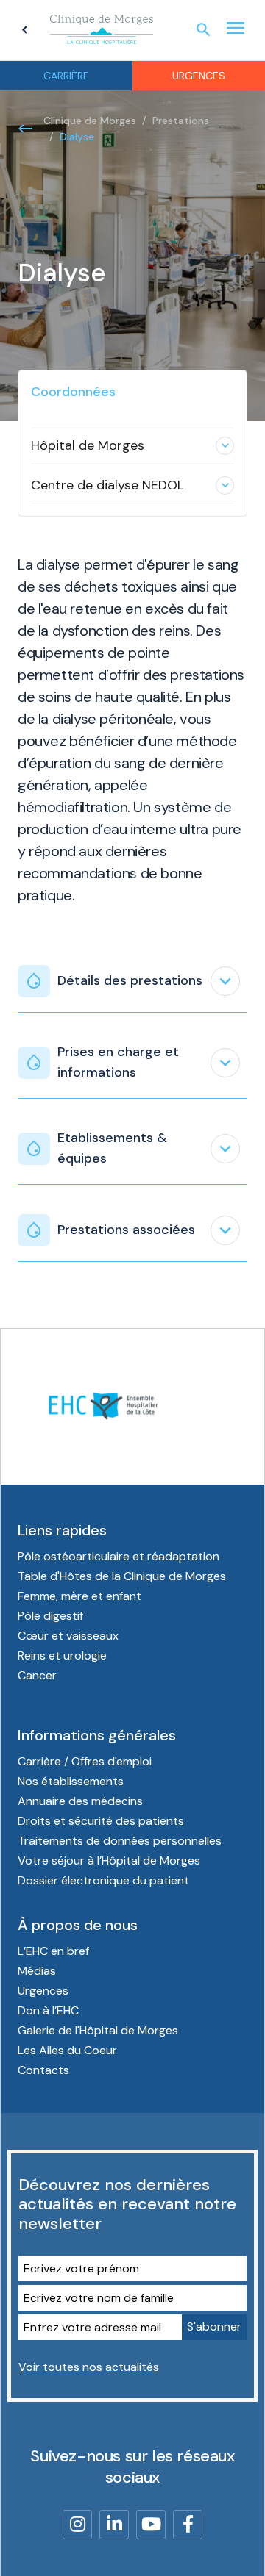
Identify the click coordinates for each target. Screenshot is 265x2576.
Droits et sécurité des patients (101, 1821)
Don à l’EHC (48, 2010)
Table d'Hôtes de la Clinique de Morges (122, 1576)
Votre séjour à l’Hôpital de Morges (109, 1861)
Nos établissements (71, 1781)
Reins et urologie (62, 1655)
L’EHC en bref (53, 1951)
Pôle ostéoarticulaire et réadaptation (119, 1556)
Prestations (181, 121)
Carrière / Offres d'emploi (85, 1761)
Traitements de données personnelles (120, 1841)
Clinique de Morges (90, 121)
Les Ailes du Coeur (67, 2050)
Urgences (199, 76)
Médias (37, 1971)
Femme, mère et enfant (79, 1596)
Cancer (37, 1675)
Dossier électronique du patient (103, 1880)
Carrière (66, 76)
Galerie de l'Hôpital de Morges (98, 2030)
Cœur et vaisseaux (68, 1636)
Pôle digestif (50, 1616)
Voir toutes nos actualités (89, 2367)
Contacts (43, 2070)
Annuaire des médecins (80, 1801)
